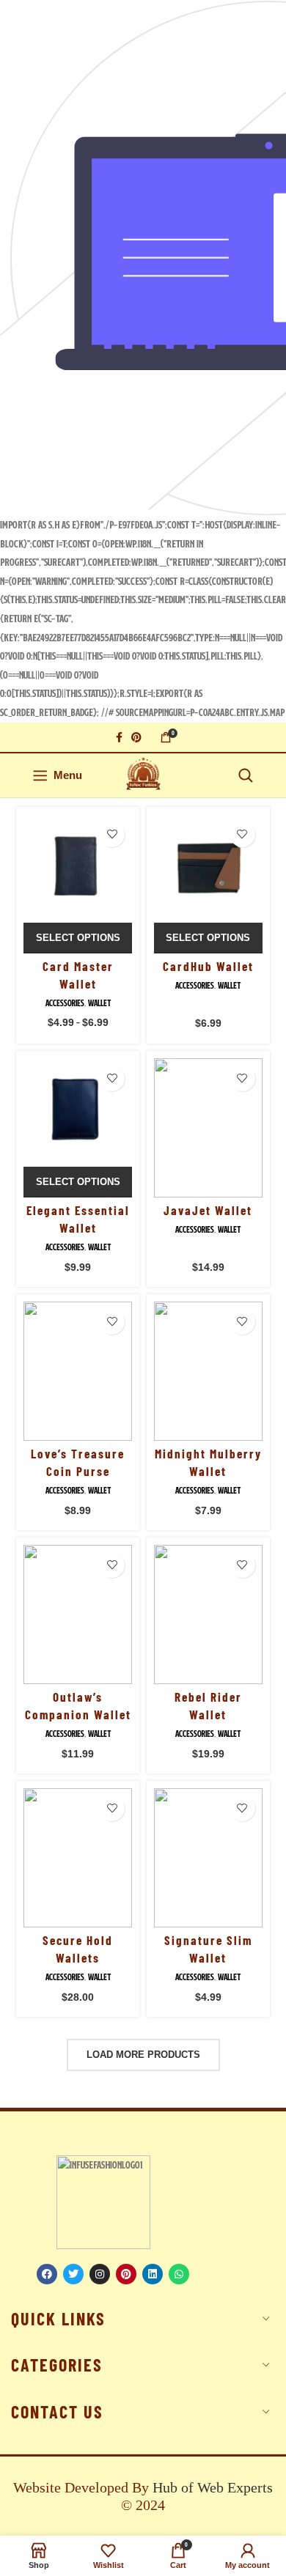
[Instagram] (100, 2274)
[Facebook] (47, 2274)
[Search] (246, 775)
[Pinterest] (126, 2274)
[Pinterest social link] (136, 737)
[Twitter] (73, 2274)
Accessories (65, 1003)
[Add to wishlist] (112, 834)
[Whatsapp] (179, 2274)
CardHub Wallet (208, 966)
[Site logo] (143, 775)
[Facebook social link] (119, 737)
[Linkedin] (153, 2274)
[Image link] (103, 2202)
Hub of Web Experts (213, 2487)
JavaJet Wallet (208, 1210)
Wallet (99, 1003)
